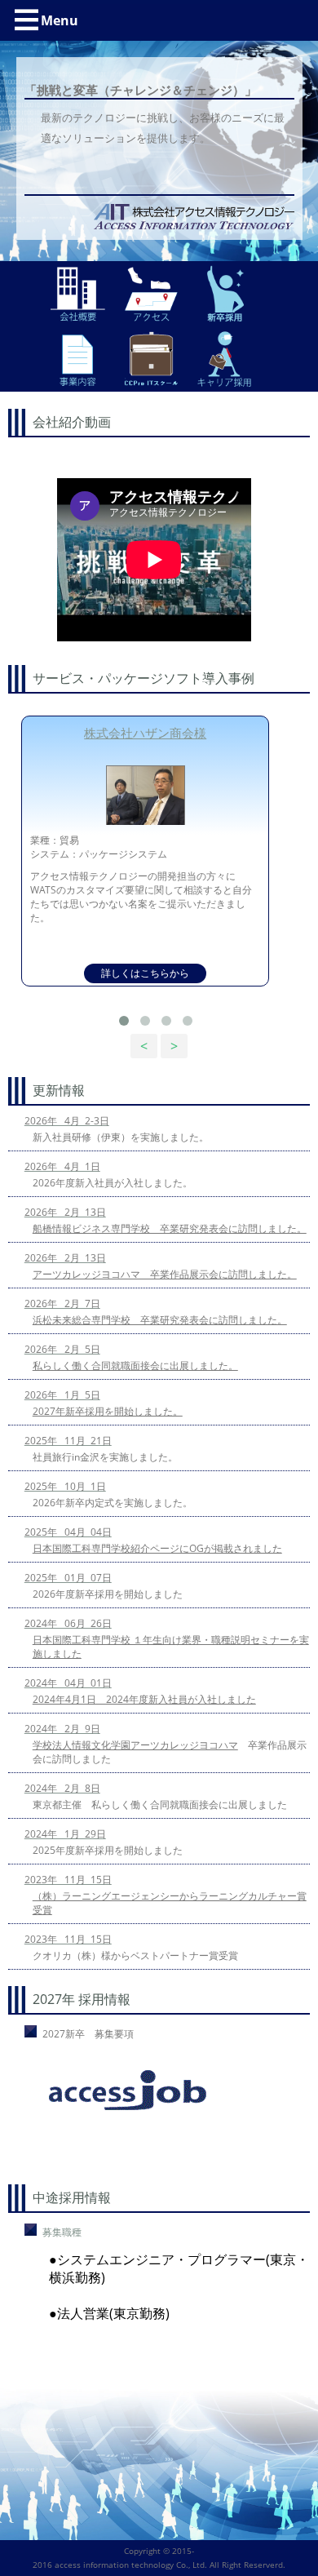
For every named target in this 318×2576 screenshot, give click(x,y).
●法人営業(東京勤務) (109, 2313)
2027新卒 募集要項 (88, 2034)
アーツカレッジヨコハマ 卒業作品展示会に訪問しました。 (165, 1274)
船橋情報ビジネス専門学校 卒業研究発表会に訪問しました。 (170, 1228)
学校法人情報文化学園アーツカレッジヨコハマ (135, 1745)
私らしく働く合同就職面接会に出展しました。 (135, 1366)
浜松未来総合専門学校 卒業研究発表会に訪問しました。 (160, 1320)
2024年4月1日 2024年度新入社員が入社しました (144, 1699)
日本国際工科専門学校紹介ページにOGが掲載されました (157, 1548)
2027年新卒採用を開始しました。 (108, 1411)
